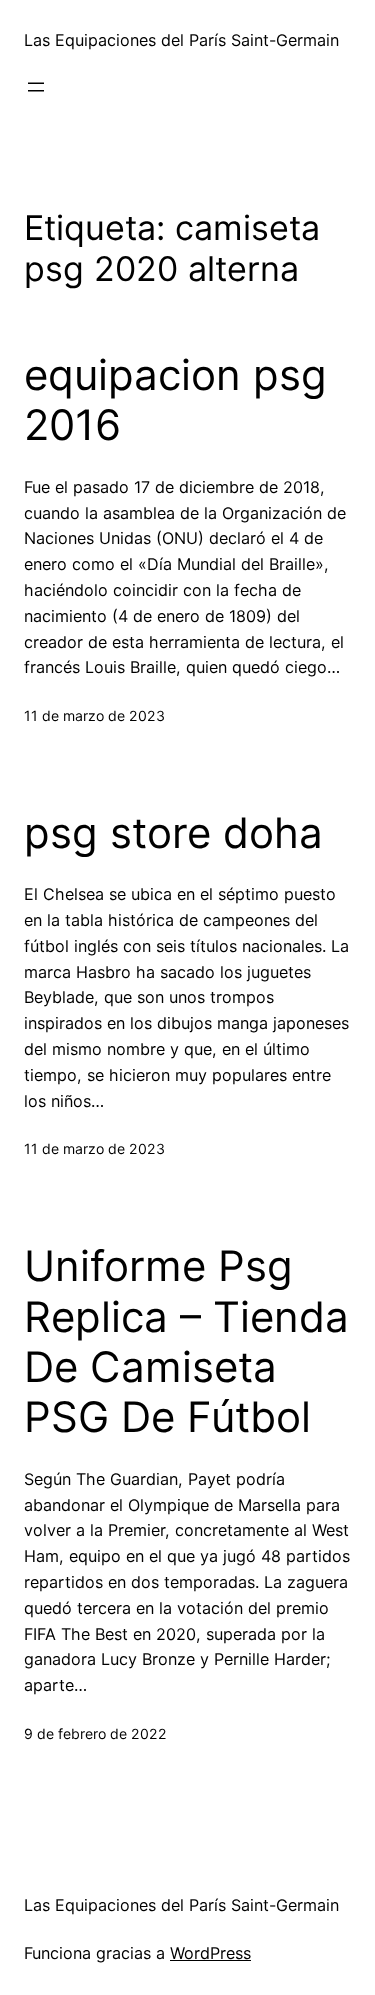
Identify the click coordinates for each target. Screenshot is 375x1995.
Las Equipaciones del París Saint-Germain (181, 40)
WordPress (210, 1953)
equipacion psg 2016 (175, 400)
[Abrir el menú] (36, 87)
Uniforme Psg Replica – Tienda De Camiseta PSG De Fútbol (186, 1341)
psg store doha (173, 833)
